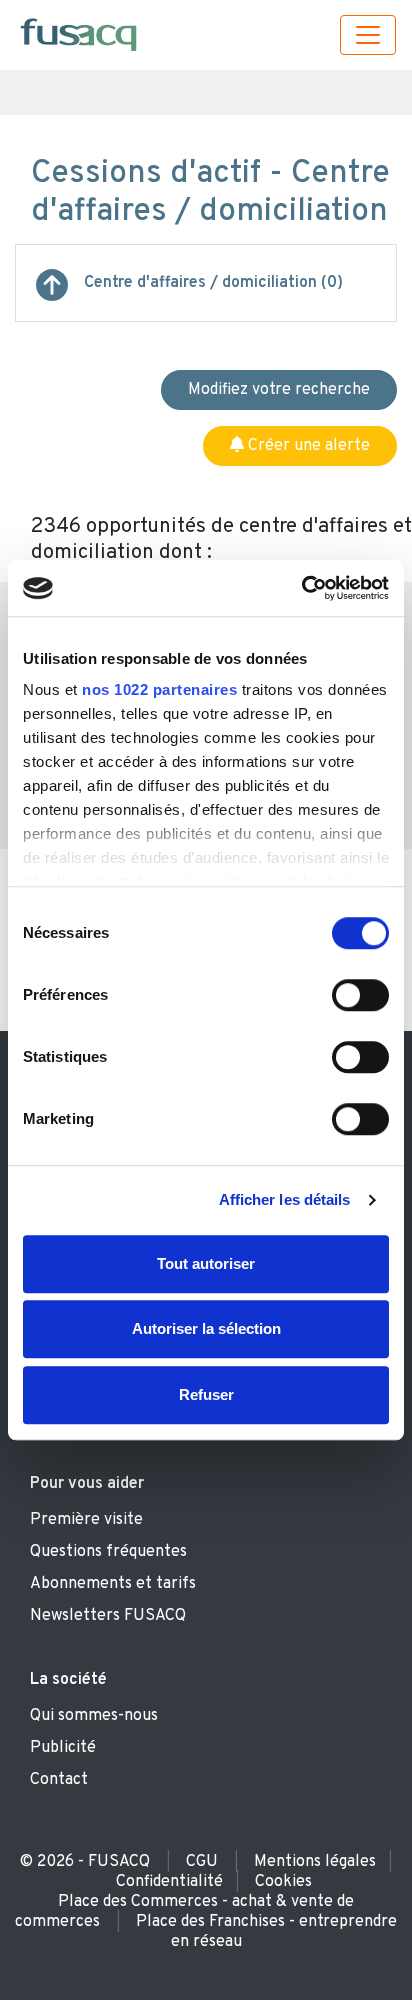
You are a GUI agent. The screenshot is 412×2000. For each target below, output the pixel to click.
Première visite (86, 1520)
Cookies (283, 1882)
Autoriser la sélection (206, 1328)
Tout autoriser (206, 1263)
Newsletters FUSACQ (108, 1616)
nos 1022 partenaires (159, 689)
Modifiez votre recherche (279, 390)
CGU (202, 1862)
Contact (59, 1780)
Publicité (63, 1748)
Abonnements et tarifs (113, 1584)
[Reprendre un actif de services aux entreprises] (52, 293)
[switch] (360, 995)
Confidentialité (169, 1882)
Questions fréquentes (108, 1552)
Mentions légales (315, 1862)
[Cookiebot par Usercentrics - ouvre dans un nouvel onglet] (301, 588)
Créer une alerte (307, 446)
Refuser (206, 1394)
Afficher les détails (285, 1199)
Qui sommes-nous (94, 1716)
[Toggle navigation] (368, 35)
